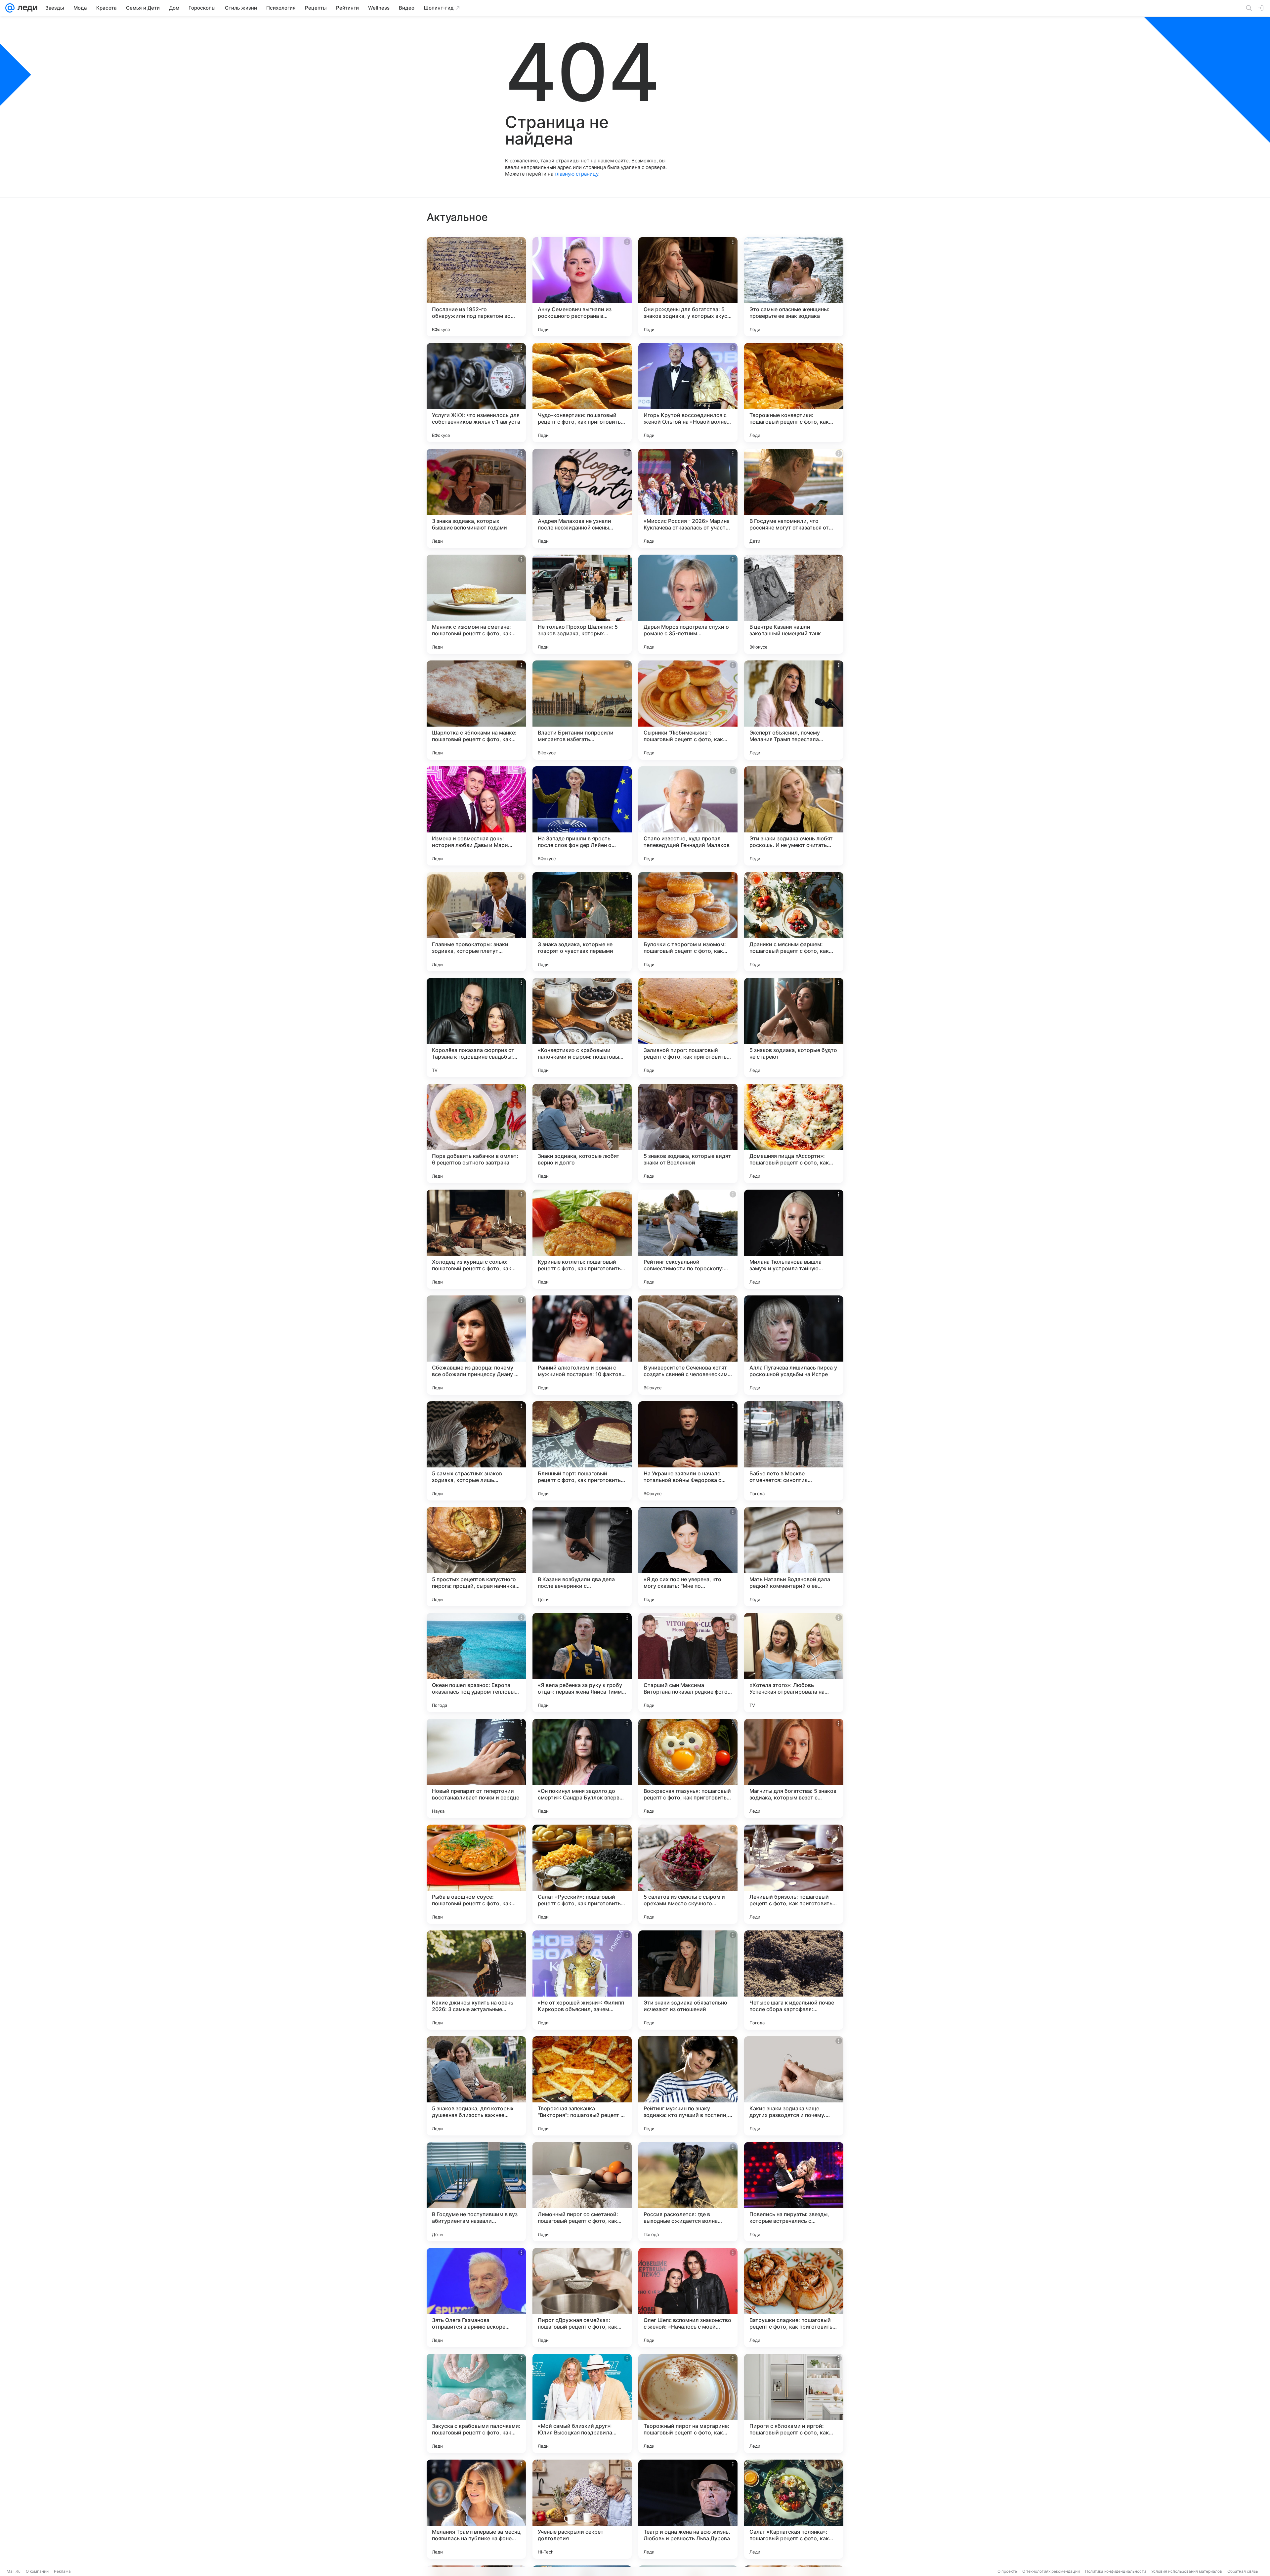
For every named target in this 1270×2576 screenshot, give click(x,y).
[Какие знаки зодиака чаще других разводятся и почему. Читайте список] (794, 2086)
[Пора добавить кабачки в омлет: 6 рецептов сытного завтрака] (476, 1133)
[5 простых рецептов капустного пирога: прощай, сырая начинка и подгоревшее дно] (476, 1557)
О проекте (1007, 2571)
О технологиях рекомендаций (1051, 2571)
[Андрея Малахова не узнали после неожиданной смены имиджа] (582, 498)
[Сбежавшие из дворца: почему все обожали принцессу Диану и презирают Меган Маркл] (476, 1345)
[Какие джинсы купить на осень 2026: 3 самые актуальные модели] (476, 1980)
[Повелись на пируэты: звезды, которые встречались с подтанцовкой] (794, 2192)
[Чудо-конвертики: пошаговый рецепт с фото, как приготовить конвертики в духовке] (582, 393)
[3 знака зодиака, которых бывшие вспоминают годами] (476, 498)
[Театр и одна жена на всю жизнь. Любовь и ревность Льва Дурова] (688, 2509)
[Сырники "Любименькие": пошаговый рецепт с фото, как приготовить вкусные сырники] (688, 710)
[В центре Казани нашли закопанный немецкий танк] (794, 604)
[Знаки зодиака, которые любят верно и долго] (582, 1133)
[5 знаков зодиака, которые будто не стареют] (794, 1028)
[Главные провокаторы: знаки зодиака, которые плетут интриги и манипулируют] (476, 922)
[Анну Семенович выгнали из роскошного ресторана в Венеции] (582, 287)
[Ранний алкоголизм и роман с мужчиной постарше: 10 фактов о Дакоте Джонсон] (582, 1345)
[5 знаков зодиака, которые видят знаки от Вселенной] (688, 1133)
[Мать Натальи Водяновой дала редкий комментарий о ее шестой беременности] (794, 1557)
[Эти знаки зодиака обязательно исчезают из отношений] (688, 1980)
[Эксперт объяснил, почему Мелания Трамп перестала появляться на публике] (794, 710)
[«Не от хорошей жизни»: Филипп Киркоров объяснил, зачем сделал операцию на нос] (582, 1980)
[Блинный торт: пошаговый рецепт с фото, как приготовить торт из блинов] (582, 1451)
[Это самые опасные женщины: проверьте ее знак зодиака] (794, 287)
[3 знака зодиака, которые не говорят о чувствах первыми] (582, 922)
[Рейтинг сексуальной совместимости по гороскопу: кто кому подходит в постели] (688, 1239)
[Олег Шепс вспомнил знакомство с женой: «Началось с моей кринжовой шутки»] (688, 2298)
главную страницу (576, 174)
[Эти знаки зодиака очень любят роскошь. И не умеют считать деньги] (794, 816)
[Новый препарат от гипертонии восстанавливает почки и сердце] (476, 1768)
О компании (37, 2571)
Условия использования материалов (1187, 2571)
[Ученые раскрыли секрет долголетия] (582, 2509)
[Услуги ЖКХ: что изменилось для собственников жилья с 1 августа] (476, 393)
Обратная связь (1243, 2571)
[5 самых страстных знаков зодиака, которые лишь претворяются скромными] (476, 1451)
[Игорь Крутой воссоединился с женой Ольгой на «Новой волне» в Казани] (688, 393)
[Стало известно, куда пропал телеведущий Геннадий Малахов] (688, 816)
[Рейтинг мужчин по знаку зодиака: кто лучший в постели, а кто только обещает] (688, 2086)
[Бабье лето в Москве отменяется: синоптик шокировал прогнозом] (794, 1451)
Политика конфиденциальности (1116, 2571)
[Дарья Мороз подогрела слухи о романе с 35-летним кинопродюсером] (688, 604)
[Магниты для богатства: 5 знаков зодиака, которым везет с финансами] (794, 1768)
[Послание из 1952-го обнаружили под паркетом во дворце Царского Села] (476, 287)
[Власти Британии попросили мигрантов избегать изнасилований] (582, 710)
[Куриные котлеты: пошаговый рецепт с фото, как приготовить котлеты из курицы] (582, 1239)
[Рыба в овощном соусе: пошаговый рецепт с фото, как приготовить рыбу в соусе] (476, 1874)
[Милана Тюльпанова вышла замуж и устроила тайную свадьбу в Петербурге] (794, 1239)
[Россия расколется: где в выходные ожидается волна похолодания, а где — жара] (688, 2192)
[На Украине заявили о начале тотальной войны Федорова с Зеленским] (688, 1451)
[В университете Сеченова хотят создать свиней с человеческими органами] (688, 1345)
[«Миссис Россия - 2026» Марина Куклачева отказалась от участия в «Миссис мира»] (688, 498)
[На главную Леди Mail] (26, 8)
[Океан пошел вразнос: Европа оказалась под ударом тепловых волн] (476, 1663)
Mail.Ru (14, 2571)
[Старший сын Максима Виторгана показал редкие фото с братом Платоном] (688, 1663)
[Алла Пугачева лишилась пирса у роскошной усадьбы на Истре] (794, 1345)
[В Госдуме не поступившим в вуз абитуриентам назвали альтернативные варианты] (476, 2192)
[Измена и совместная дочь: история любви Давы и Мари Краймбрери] (476, 816)
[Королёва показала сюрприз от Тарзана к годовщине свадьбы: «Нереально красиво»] (476, 1028)
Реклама (62, 2571)
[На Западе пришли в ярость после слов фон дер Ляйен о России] (582, 816)
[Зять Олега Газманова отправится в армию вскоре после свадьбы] (476, 2298)
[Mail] (10, 8)
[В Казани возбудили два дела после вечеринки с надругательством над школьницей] (582, 1557)
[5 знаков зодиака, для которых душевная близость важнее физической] (476, 2086)
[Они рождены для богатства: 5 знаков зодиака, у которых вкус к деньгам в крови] (688, 287)
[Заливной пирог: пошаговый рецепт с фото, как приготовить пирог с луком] (688, 1028)
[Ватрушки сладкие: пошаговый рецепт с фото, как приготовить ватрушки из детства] (794, 2298)
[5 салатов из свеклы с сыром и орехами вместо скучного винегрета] (688, 1874)
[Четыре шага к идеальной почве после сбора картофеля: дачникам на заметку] (794, 1980)
